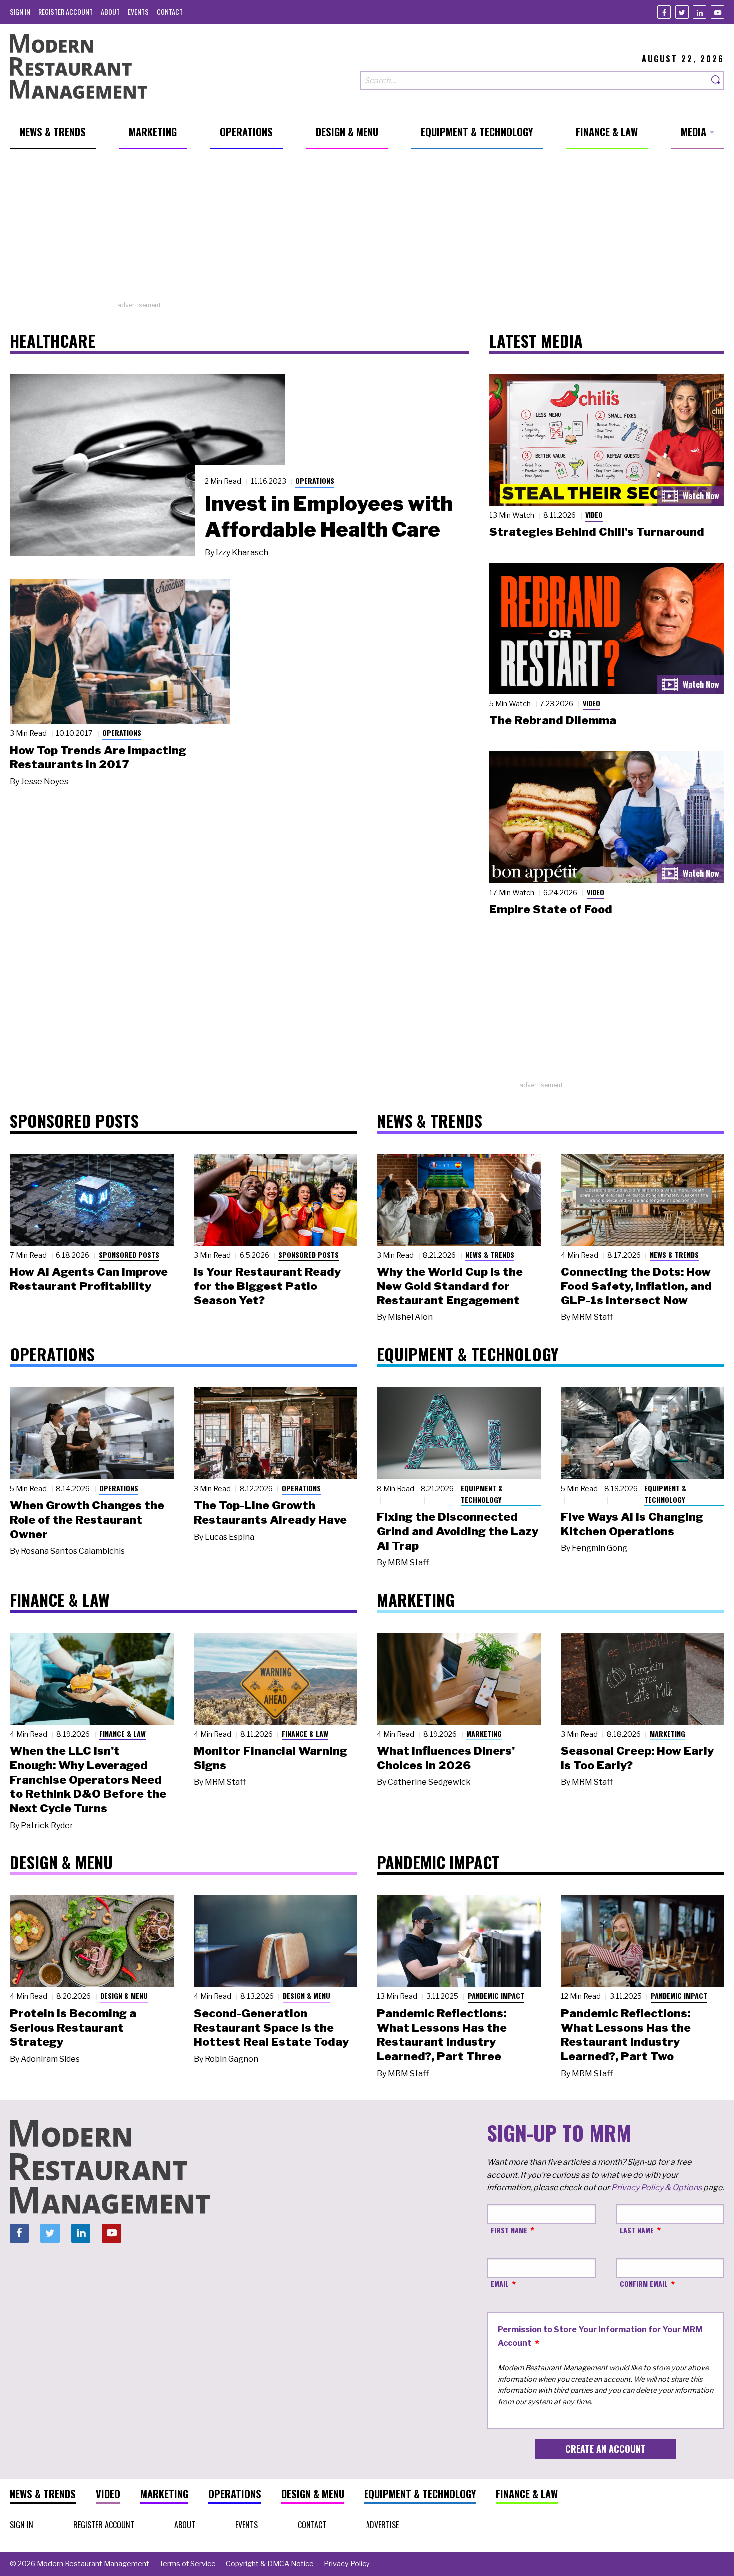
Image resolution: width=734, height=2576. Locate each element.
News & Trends (490, 1254)
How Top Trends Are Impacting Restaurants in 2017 (98, 758)
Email (500, 2283)
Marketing (484, 1733)
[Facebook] (664, 12)
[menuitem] (20, 12)
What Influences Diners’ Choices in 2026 (446, 1758)
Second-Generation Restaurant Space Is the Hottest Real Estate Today (271, 2028)
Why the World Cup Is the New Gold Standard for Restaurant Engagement (450, 1286)
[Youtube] (717, 12)
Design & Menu (124, 1996)
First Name (509, 2230)
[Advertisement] (367, 230)
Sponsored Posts (129, 1254)
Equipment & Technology (482, 1494)
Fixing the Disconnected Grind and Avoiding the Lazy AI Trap (458, 1531)
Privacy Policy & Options (656, 2188)
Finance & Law (123, 1733)
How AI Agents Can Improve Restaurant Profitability (89, 1279)
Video (594, 514)
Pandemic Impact (496, 1996)
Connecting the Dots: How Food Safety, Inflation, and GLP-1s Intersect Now (636, 1286)
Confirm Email (644, 2283)
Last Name (637, 2230)
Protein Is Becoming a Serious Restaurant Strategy (73, 2028)
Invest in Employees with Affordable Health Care (329, 516)
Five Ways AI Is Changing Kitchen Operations (632, 1524)
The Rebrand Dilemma (553, 720)
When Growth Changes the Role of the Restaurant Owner (87, 1520)
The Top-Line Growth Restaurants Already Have (270, 1513)
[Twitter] (682, 12)
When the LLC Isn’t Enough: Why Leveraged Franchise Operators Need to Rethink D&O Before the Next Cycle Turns (88, 1779)
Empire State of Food (551, 909)
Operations (315, 480)
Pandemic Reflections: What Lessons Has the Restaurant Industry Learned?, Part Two (626, 2035)
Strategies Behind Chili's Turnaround (597, 532)
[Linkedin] (699, 12)
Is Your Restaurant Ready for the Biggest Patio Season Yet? (267, 1286)
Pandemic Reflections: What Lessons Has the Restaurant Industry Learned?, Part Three (442, 2035)
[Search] (716, 81)
